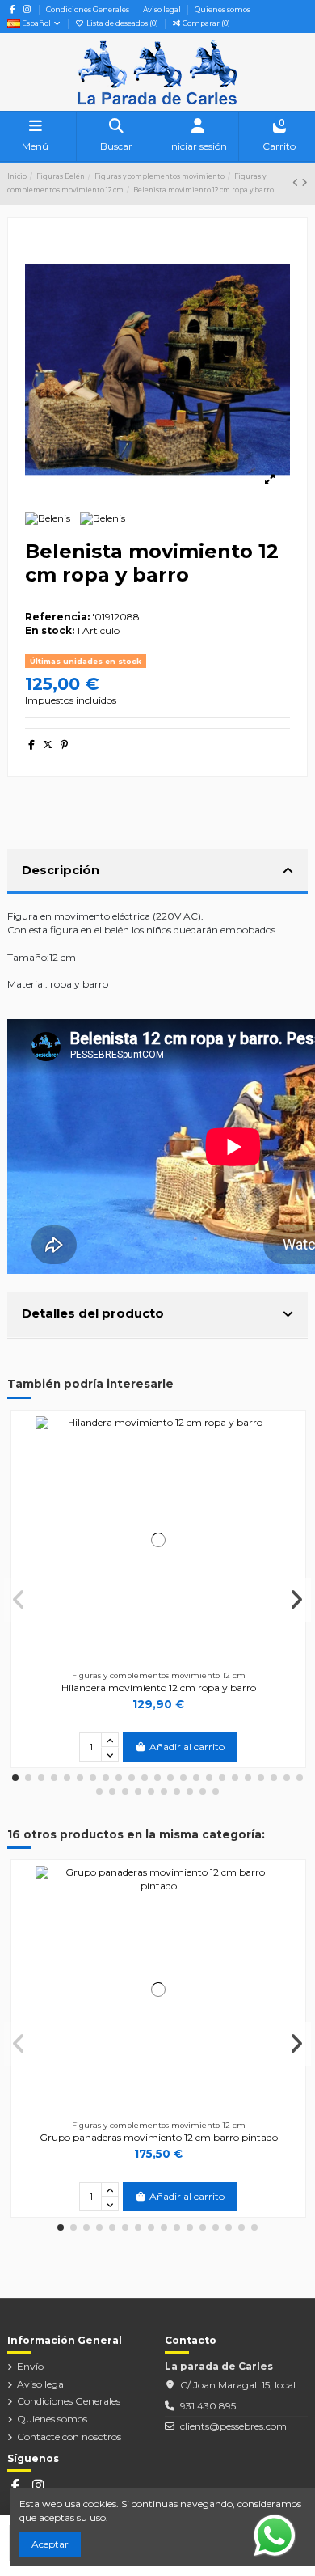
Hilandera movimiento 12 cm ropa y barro (159, 1688)
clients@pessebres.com (233, 2426)
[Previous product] (297, 182)
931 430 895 (208, 2406)
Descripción (61, 870)
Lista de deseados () (122, 23)
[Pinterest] (64, 744)
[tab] (157, 873)
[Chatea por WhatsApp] (275, 2534)
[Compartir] (31, 744)
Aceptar (50, 2544)
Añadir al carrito (187, 1747)
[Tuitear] (48, 744)
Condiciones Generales (88, 9)
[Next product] (304, 182)
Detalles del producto (93, 1313)
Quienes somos (223, 9)
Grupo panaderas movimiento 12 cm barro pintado (159, 2137)
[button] (15, 1778)
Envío (30, 2366)
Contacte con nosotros (69, 2436)
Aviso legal (163, 9)
